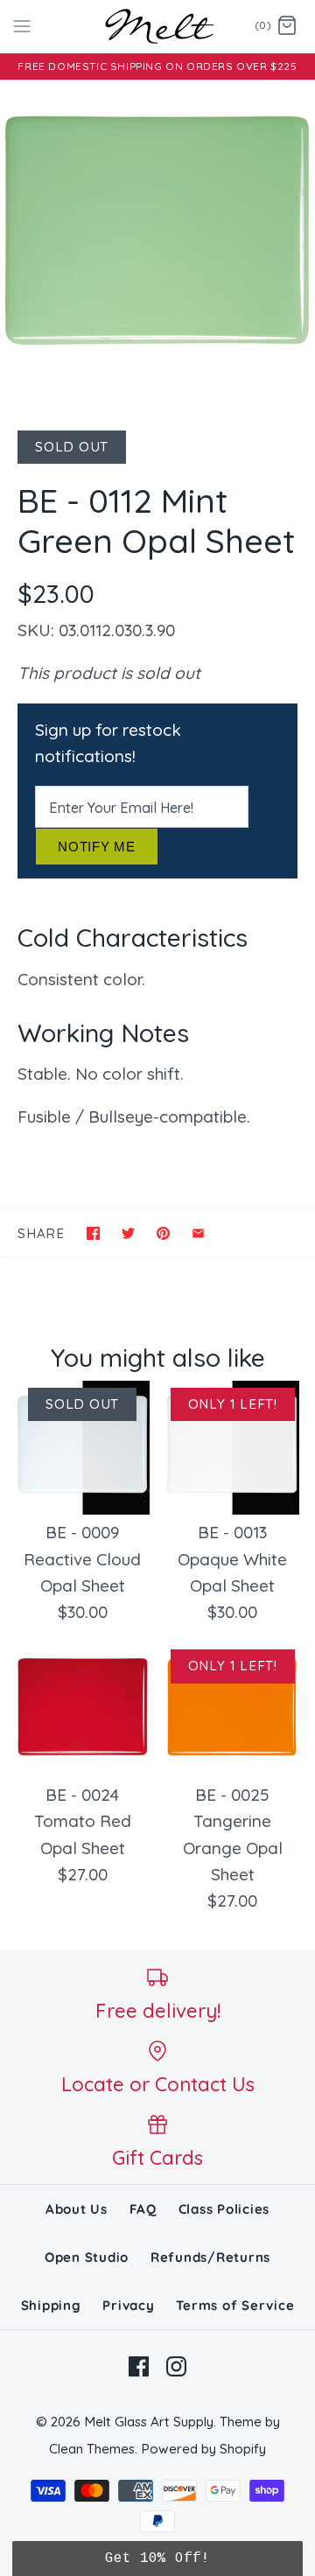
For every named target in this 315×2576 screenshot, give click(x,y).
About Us (77, 2209)
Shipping (51, 2305)
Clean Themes (92, 2449)
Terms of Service (235, 2305)
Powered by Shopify (203, 2449)
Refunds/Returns (210, 2257)
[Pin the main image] (163, 1233)
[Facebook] (139, 2366)
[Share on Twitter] (128, 1233)
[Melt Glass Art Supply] (158, 26)
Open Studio (87, 2257)
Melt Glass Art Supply (149, 2422)
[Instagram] (176, 2366)
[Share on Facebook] (93, 1233)
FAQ (143, 2209)
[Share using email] (198, 1233)
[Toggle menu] (22, 25)
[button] (157, 2558)
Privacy (128, 2305)
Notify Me (97, 847)
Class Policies (224, 2209)
